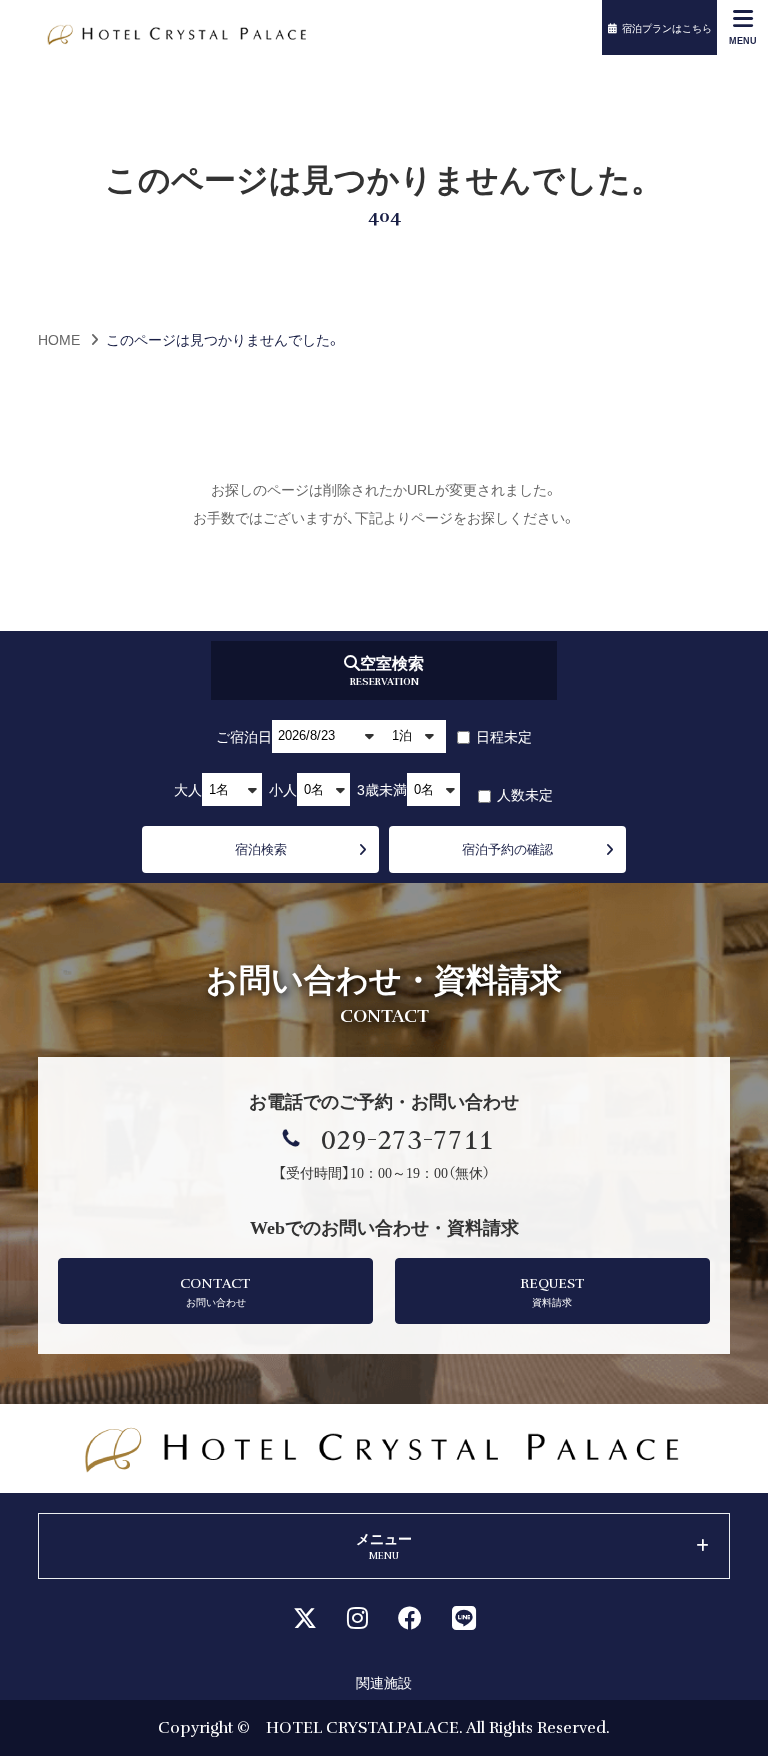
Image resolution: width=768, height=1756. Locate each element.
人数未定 (523, 794)
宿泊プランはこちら (667, 28)
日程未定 (502, 736)
